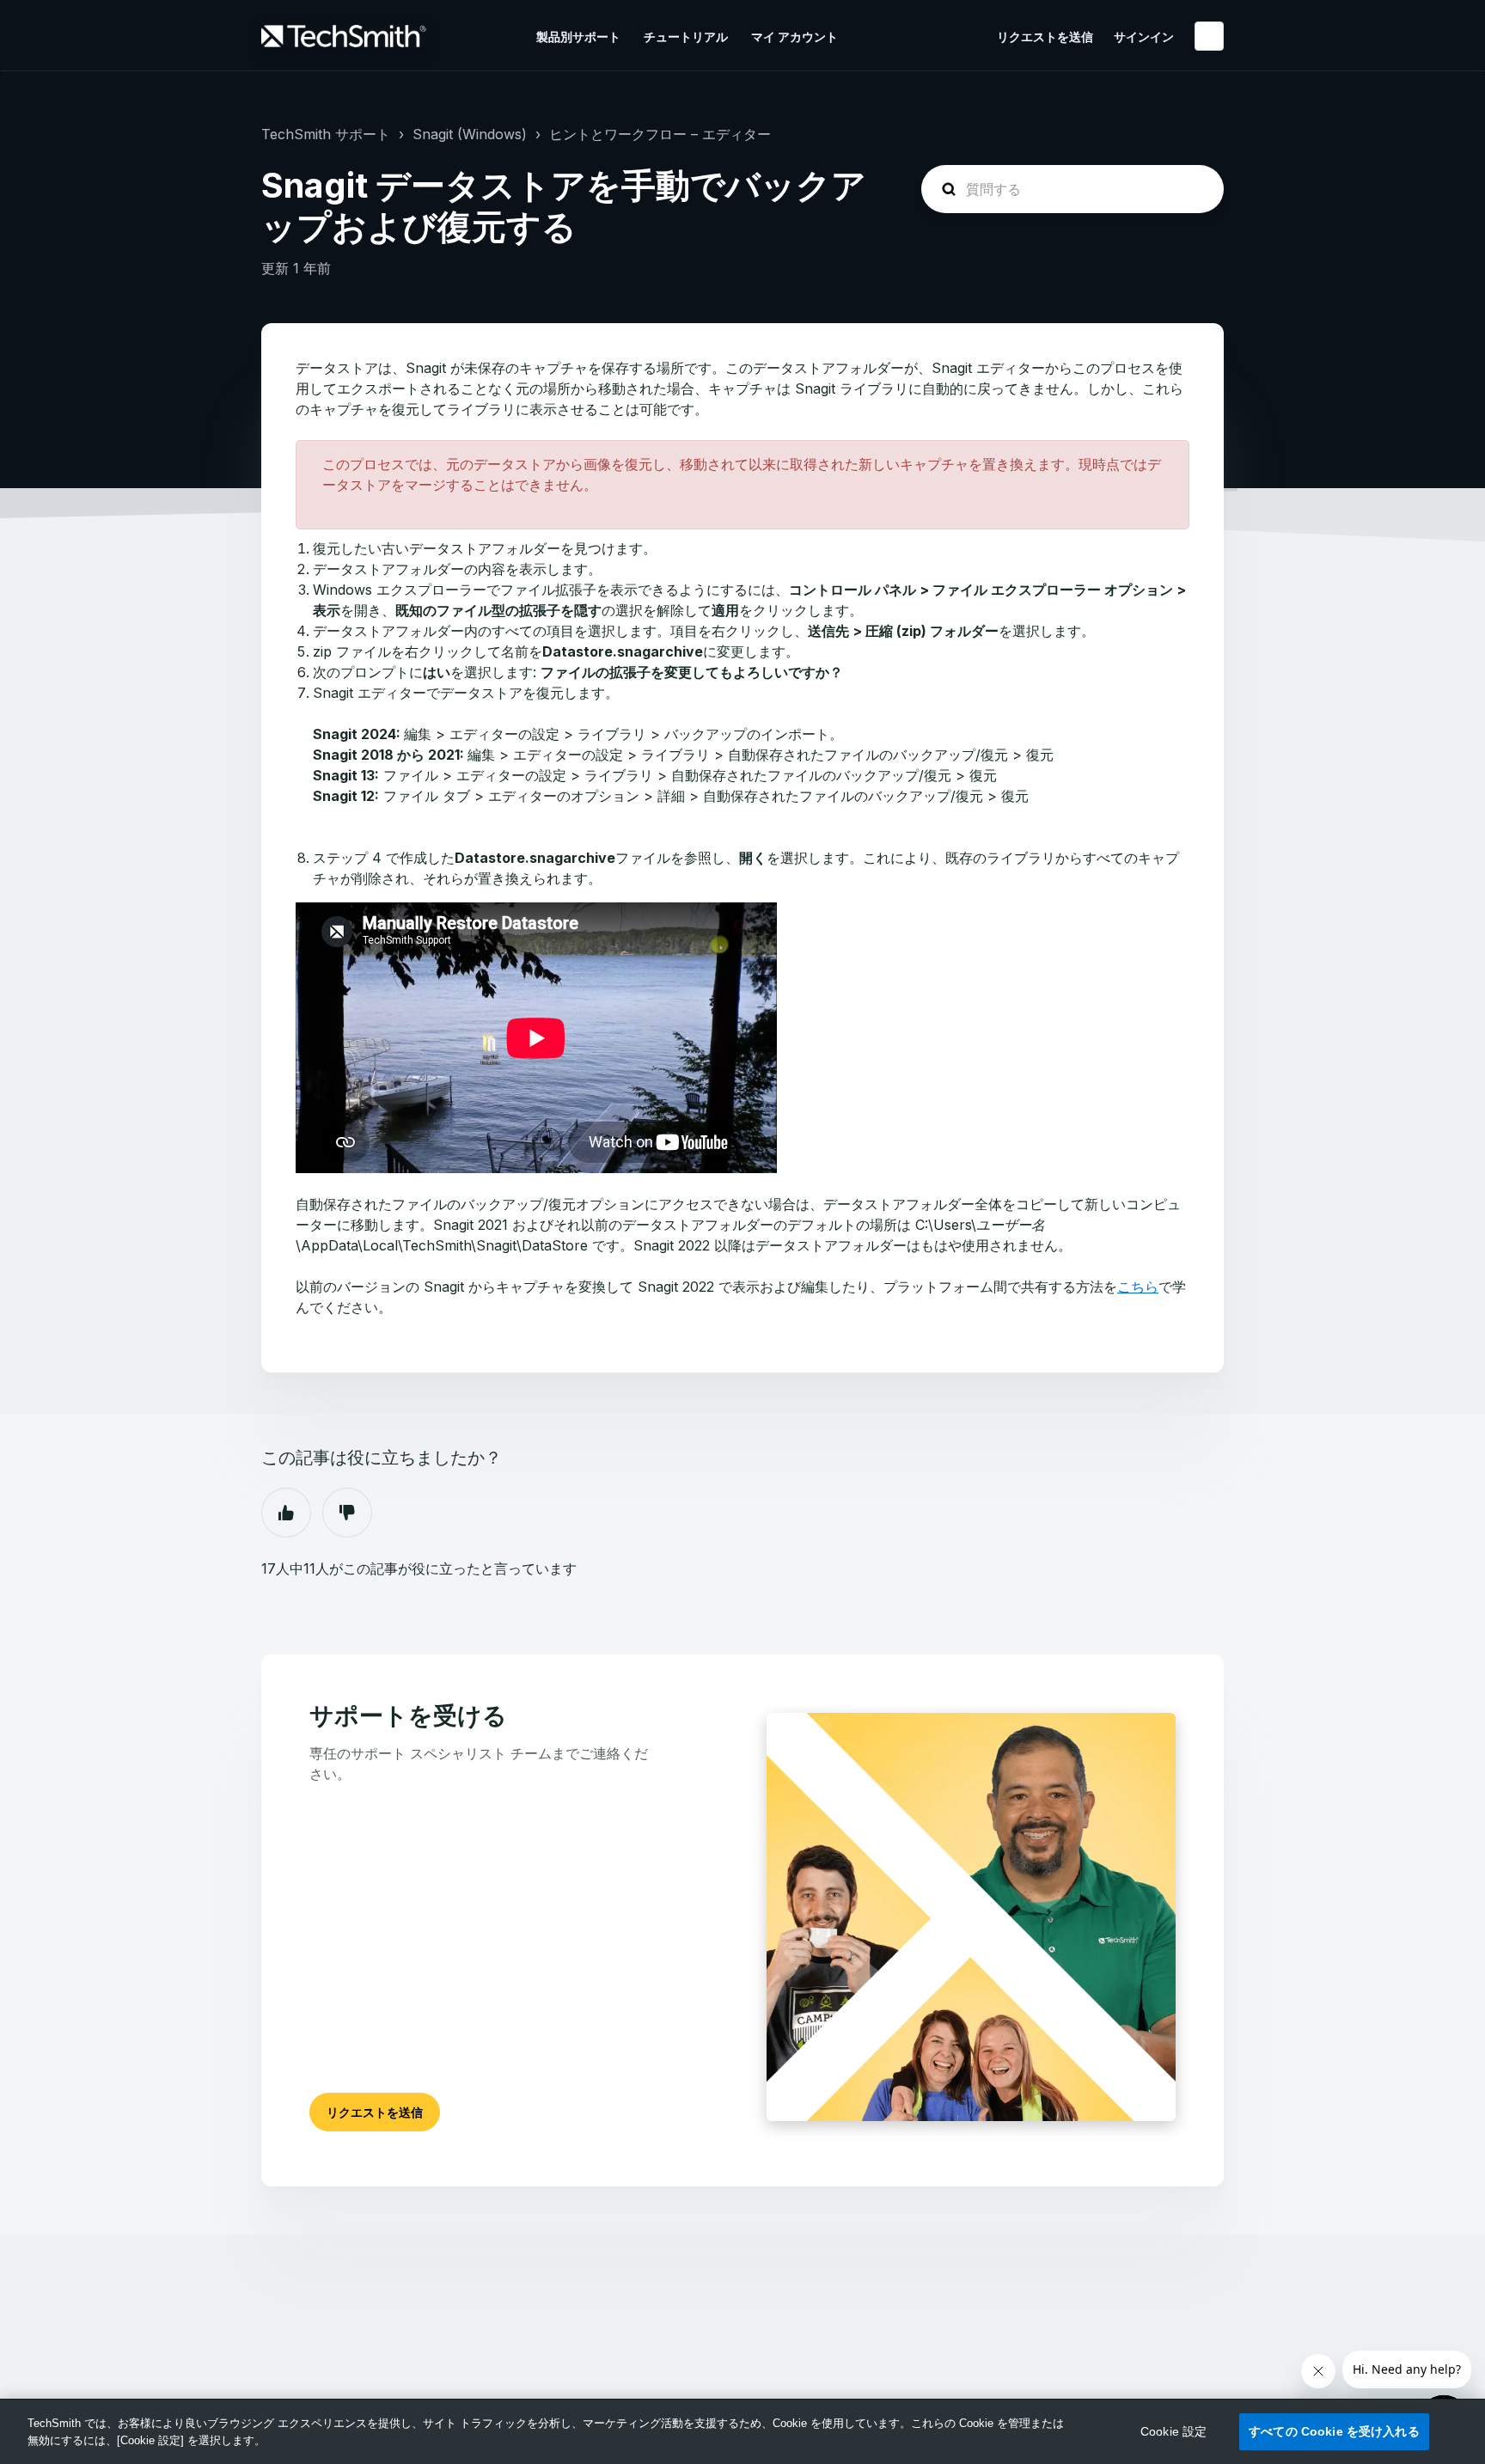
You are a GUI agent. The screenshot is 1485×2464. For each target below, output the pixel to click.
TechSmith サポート (326, 134)
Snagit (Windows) (470, 134)
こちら (1138, 1287)
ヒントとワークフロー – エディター (660, 134)
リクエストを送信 (1045, 37)
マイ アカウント (794, 37)
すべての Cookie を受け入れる (1334, 2431)
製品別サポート (578, 37)
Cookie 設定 (1173, 2431)
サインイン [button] (1144, 37)
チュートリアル (686, 37)
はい (286, 1513)
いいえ (347, 1513)
